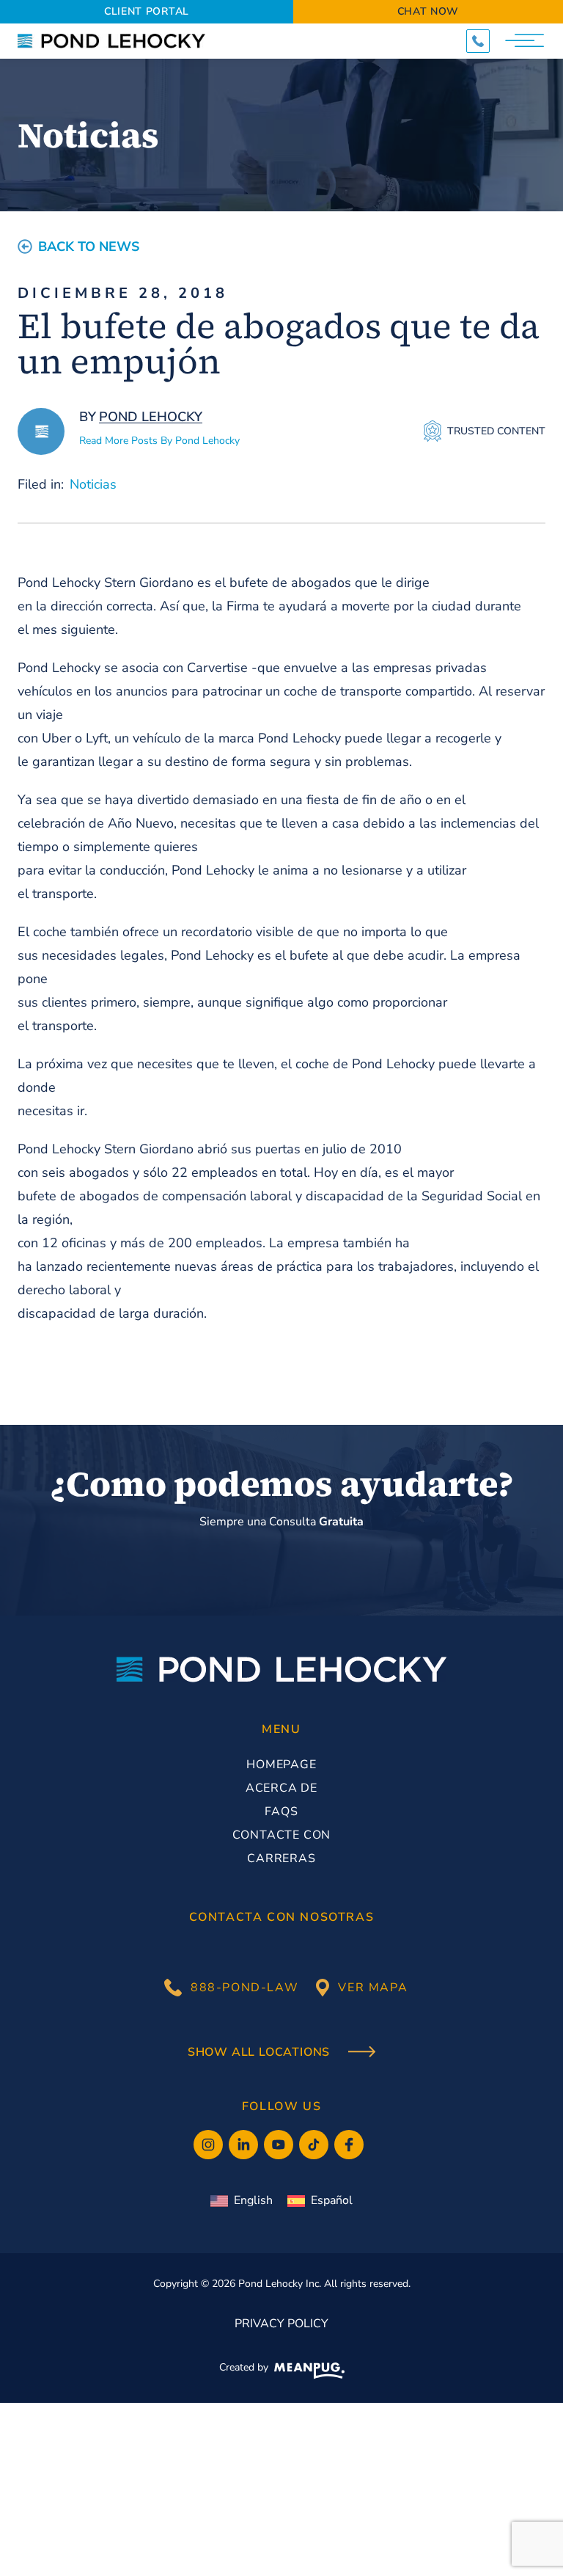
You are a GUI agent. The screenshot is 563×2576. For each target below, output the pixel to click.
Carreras (281, 1858)
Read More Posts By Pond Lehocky (159, 441)
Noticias (93, 484)
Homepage (281, 1765)
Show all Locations (261, 2053)
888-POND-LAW (244, 1988)
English (253, 2200)
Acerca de (281, 1788)
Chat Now (428, 11)
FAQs (281, 1811)
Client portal (147, 11)
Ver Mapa (373, 1988)
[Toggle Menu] (526, 41)
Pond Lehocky (151, 417)
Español (332, 2200)
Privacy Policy (281, 2324)
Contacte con (282, 1835)
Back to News (89, 247)
